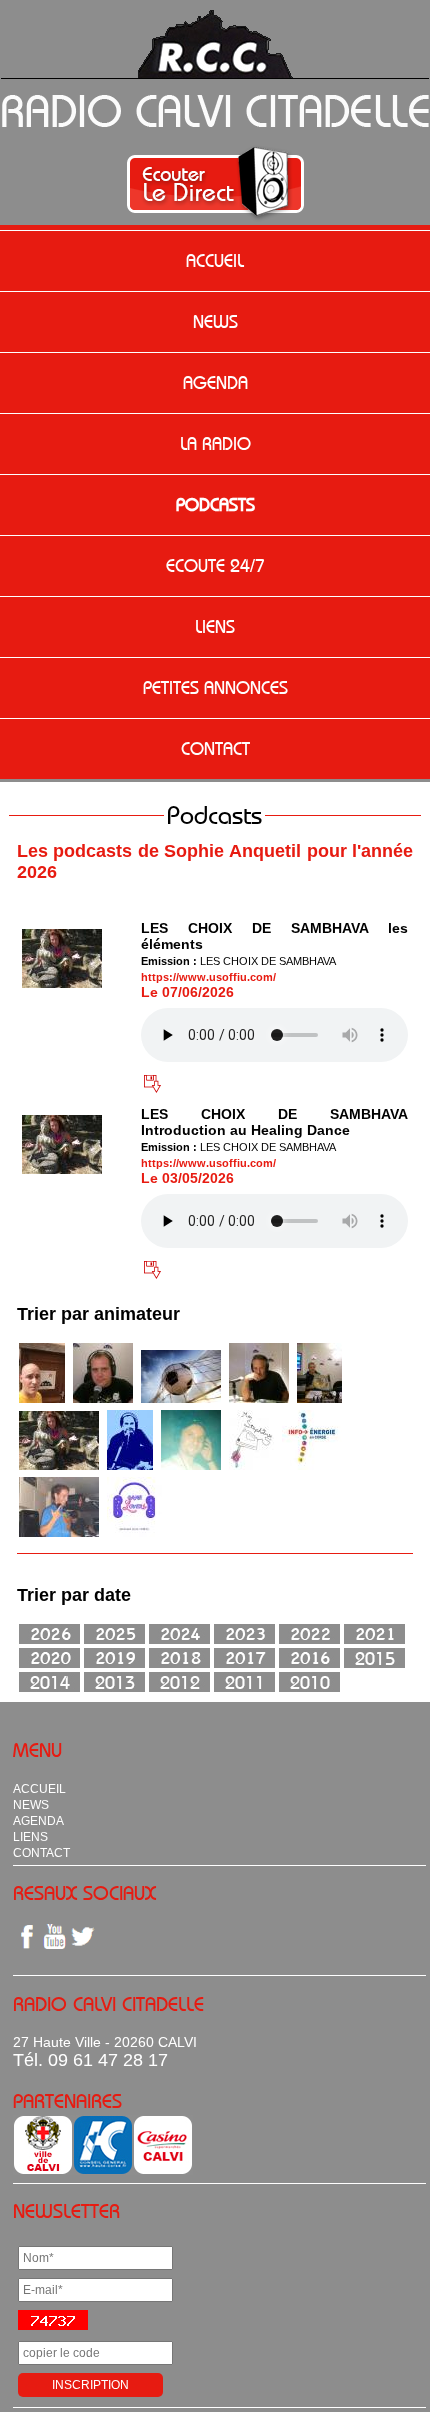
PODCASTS (215, 505)
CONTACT (215, 749)
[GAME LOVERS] (134, 1534)
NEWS (215, 322)
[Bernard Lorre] (319, 1400)
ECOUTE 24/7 (215, 566)
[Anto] (130, 1467)
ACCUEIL (215, 261)
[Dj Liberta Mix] (59, 1534)
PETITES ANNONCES (215, 688)
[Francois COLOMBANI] (42, 1400)
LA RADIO (215, 444)
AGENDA (215, 383)
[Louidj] (191, 1467)
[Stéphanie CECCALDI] (251, 1467)
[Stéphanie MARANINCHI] (312, 1467)
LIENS (215, 627)
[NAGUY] (103, 1400)
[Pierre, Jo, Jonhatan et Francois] (181, 1400)
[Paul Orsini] (259, 1400)
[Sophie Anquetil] (59, 1467)
